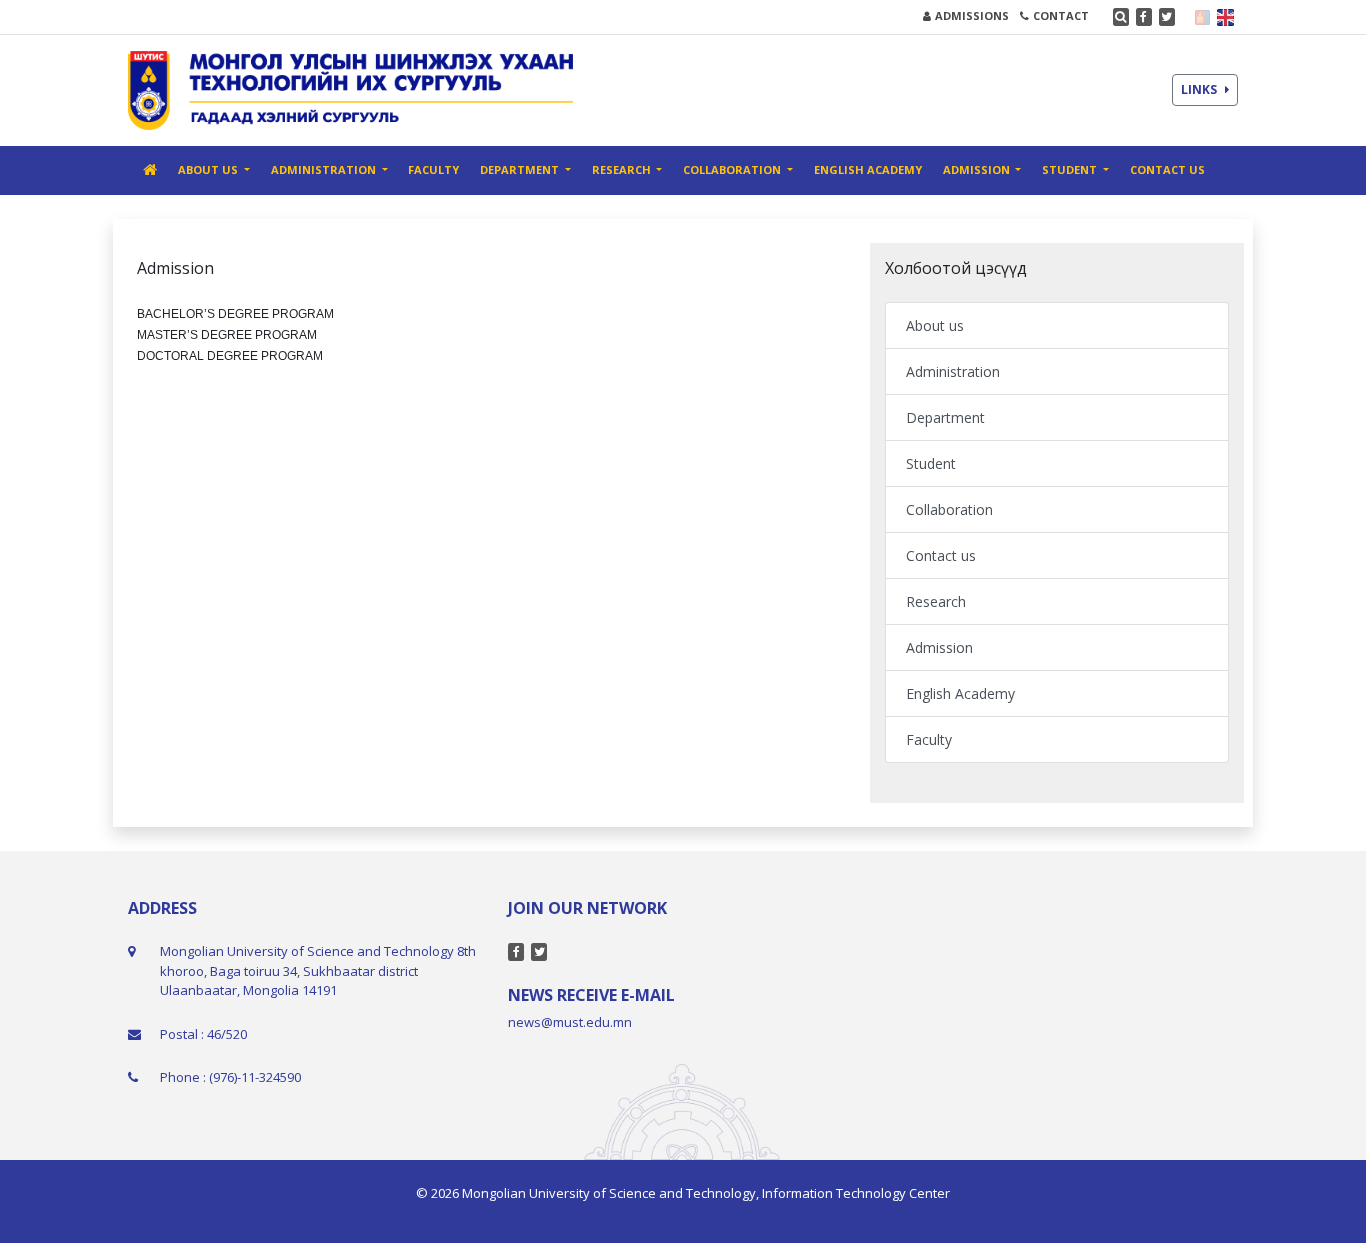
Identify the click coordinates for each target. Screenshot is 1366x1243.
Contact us (1167, 169)
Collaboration (949, 509)
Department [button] (521, 169)
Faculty (433, 169)
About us (935, 325)
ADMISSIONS (972, 15)
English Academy (868, 169)
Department (945, 417)
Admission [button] (978, 169)
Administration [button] (325, 169)
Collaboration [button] (733, 169)
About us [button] (209, 169)
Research (936, 601)
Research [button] (623, 169)
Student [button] (1071, 169)
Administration (953, 371)
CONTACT (1061, 15)
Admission (939, 647)
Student (931, 463)
